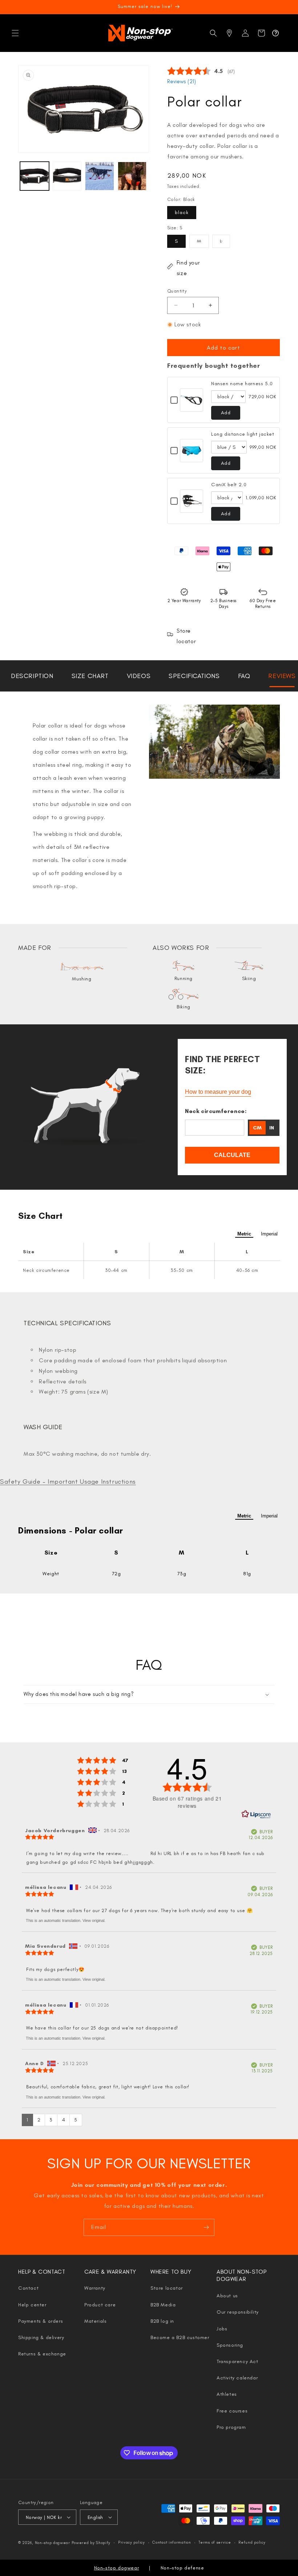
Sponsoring (230, 2345)
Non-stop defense (182, 2568)
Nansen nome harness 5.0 (242, 384)
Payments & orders (41, 2321)
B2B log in (162, 2321)
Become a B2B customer (180, 2337)
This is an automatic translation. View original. (66, 1920)
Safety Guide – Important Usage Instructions (68, 1481)
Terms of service (215, 2542)
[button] (15, 33)
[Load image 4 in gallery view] (132, 176)
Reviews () (182, 81)
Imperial (269, 1234)
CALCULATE (232, 1155)
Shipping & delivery (41, 2337)
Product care (100, 2305)
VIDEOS (139, 676)
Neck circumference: (216, 1111)
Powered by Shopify (91, 2543)
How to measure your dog (218, 1092)
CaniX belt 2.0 (229, 485)
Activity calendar (237, 2378)
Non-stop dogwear (53, 2543)
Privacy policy (132, 2542)
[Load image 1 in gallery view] (35, 176)
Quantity (177, 291)
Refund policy (252, 2542)
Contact (28, 2288)
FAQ (244, 676)
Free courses (232, 2411)
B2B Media (163, 2305)
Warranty (95, 2288)
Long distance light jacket (243, 434)
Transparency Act (237, 2361)
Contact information (172, 2542)
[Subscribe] (206, 2227)
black (182, 212)
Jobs (222, 2329)
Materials (95, 2321)
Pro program (231, 2427)
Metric (244, 1234)
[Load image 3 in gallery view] (100, 176)
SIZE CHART (90, 676)
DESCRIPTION (32, 676)
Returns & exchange (42, 2354)
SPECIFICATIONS (194, 676)
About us (227, 2296)
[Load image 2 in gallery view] (67, 176)
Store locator (167, 2288)
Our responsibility (238, 2312)
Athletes (227, 2394)
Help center (32, 2305)
